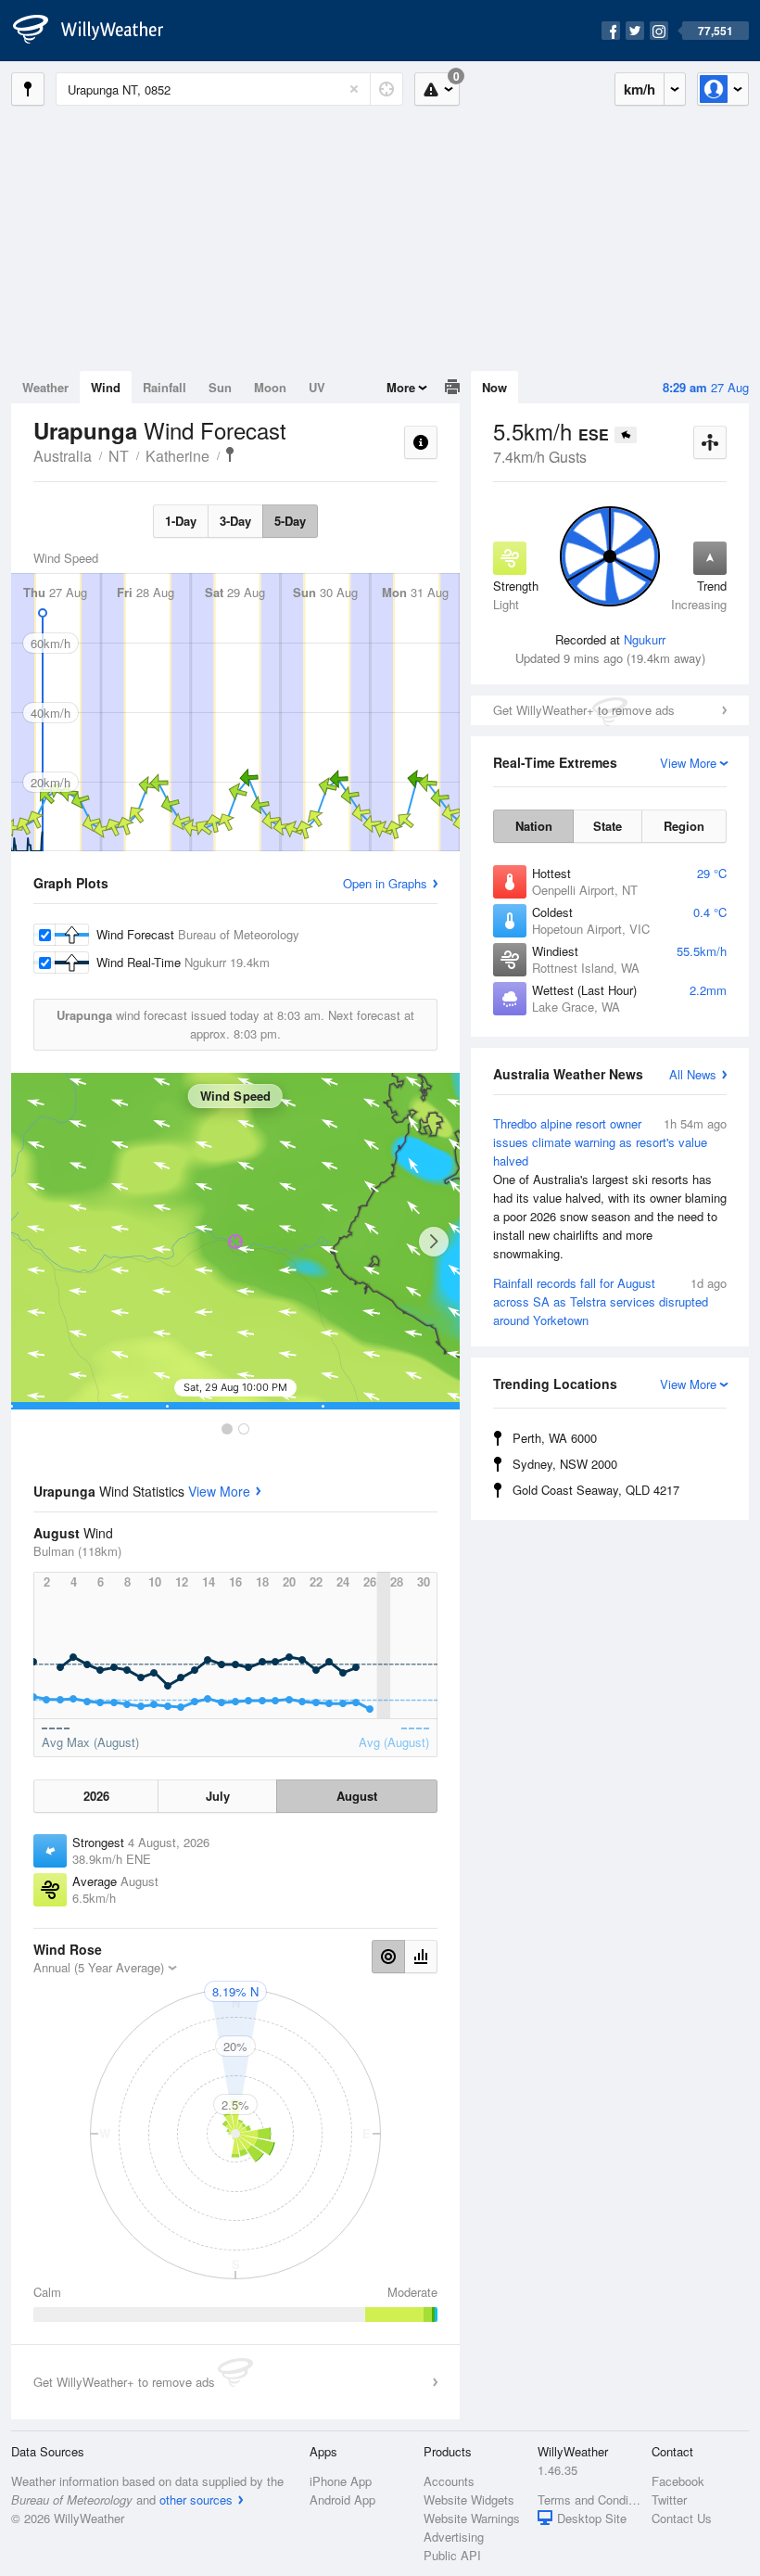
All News (693, 1074)
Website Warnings (472, 2518)
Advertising (454, 2537)
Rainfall (165, 387)
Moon (270, 387)
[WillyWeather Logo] (98, 31)
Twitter (669, 2499)
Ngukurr (645, 639)
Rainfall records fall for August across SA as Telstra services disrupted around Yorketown (610, 1301)
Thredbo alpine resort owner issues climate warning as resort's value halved (610, 1188)
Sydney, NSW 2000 (565, 1464)
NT (119, 456)
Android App (342, 2499)
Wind (106, 387)
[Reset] (354, 89)
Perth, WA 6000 (555, 1438)
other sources (196, 2499)
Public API (452, 2555)
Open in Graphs (385, 883)
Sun (220, 387)
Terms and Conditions (589, 2499)
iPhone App (341, 2481)
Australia (63, 456)
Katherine (177, 456)
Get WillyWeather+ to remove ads (584, 710)
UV (317, 387)
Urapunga (230, 454)
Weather (45, 387)
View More (219, 1491)
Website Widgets (469, 2499)
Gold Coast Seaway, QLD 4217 (596, 1490)
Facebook (678, 2481)
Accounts (449, 2481)
